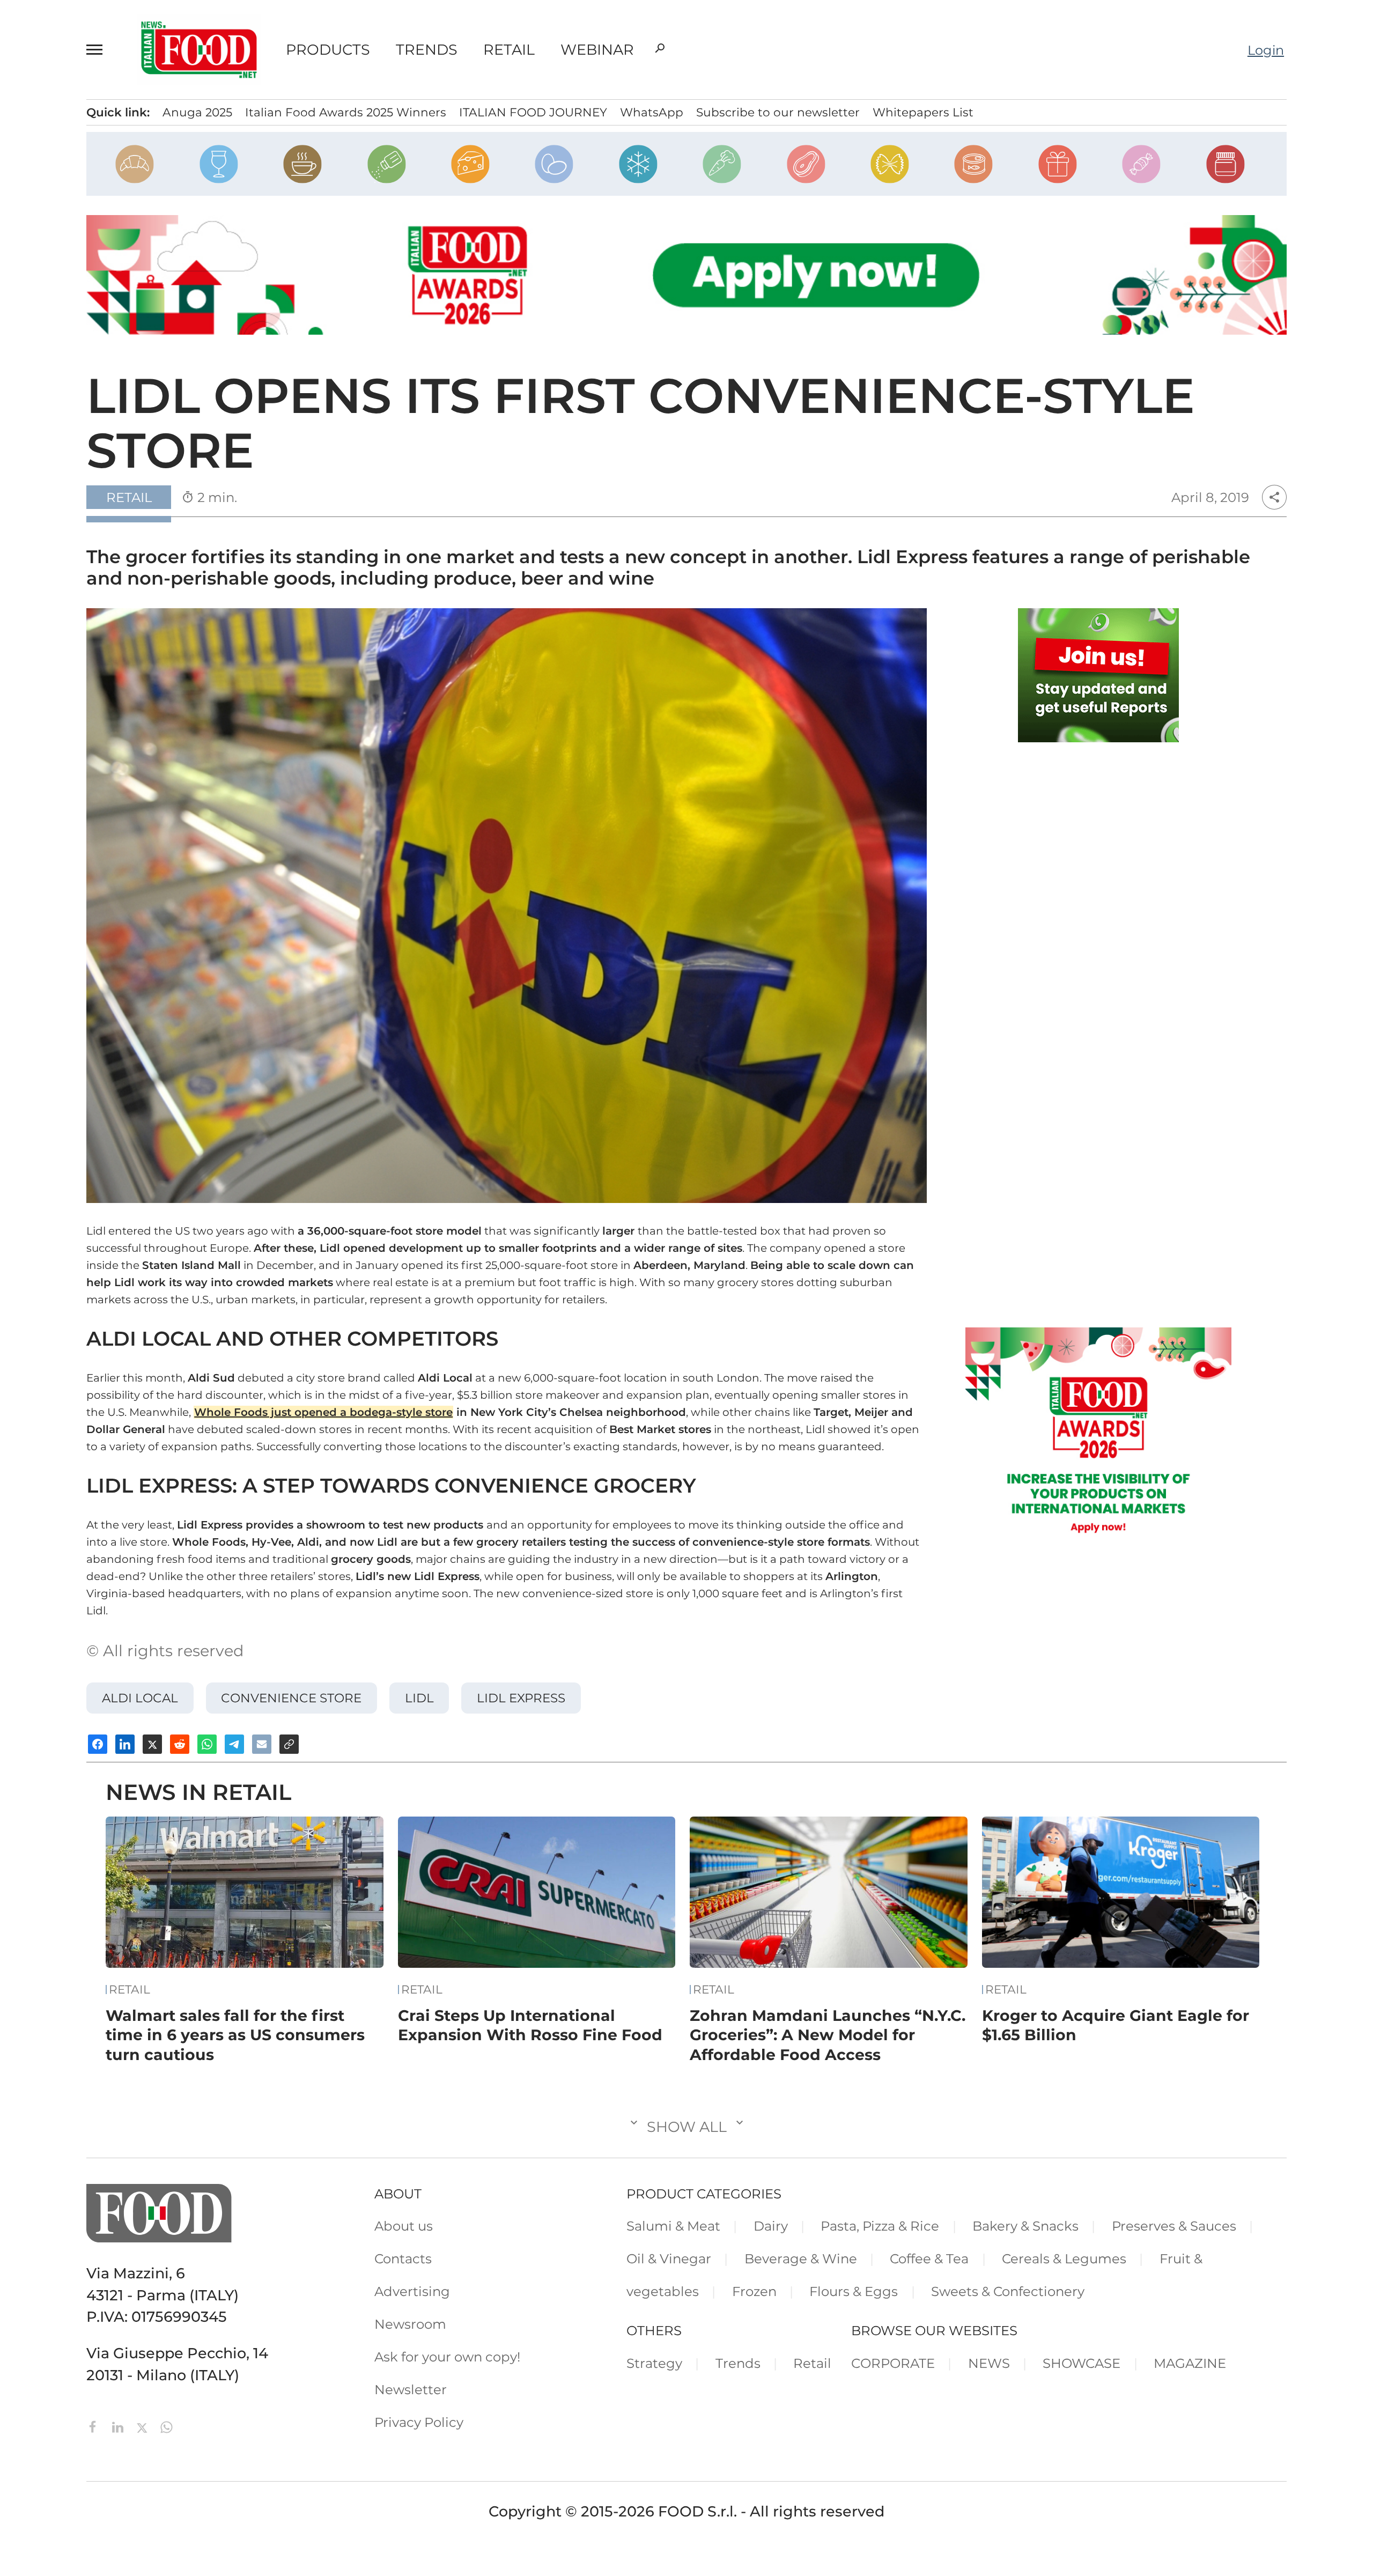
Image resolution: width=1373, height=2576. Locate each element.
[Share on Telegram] (234, 1744)
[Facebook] (95, 2426)
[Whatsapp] (167, 2426)
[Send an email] (262, 1744)
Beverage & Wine (801, 2258)
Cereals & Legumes (1064, 2258)
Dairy (771, 2226)
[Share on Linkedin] (125, 1744)
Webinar (597, 50)
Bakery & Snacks (1025, 2226)
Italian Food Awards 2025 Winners (346, 112)
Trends (427, 50)
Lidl (419, 1698)
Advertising (412, 2291)
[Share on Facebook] (98, 1744)
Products (328, 50)
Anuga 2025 (197, 112)
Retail (509, 50)
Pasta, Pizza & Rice (880, 2226)
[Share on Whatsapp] (207, 1744)
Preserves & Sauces (1174, 2226)
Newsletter (411, 2389)
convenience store (291, 1698)
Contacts (403, 2258)
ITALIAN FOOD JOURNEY (533, 112)
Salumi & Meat (673, 2226)
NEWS (989, 2363)
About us (404, 2226)
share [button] (1274, 497)
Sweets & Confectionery (1008, 2291)
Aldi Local (140, 1698)
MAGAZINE (1190, 2363)
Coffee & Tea (929, 2258)
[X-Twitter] (144, 2426)
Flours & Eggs (854, 2291)
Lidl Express (521, 1698)
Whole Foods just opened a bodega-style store (323, 1412)
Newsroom (410, 2324)
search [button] (660, 48)
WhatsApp (652, 112)
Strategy (654, 2363)
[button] (99, 49)
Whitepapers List (923, 112)
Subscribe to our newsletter (778, 112)
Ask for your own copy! (447, 2357)
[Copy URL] (289, 1744)
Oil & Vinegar (669, 2258)
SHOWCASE (1082, 2363)
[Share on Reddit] (180, 1744)
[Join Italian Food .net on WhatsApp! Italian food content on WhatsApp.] (1098, 675)
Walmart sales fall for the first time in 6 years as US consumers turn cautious (235, 2035)
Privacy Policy (419, 2422)
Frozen (754, 2291)
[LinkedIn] (120, 2426)
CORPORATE (893, 2363)
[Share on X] (152, 1744)
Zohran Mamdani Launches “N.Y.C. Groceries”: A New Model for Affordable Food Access (828, 2035)
